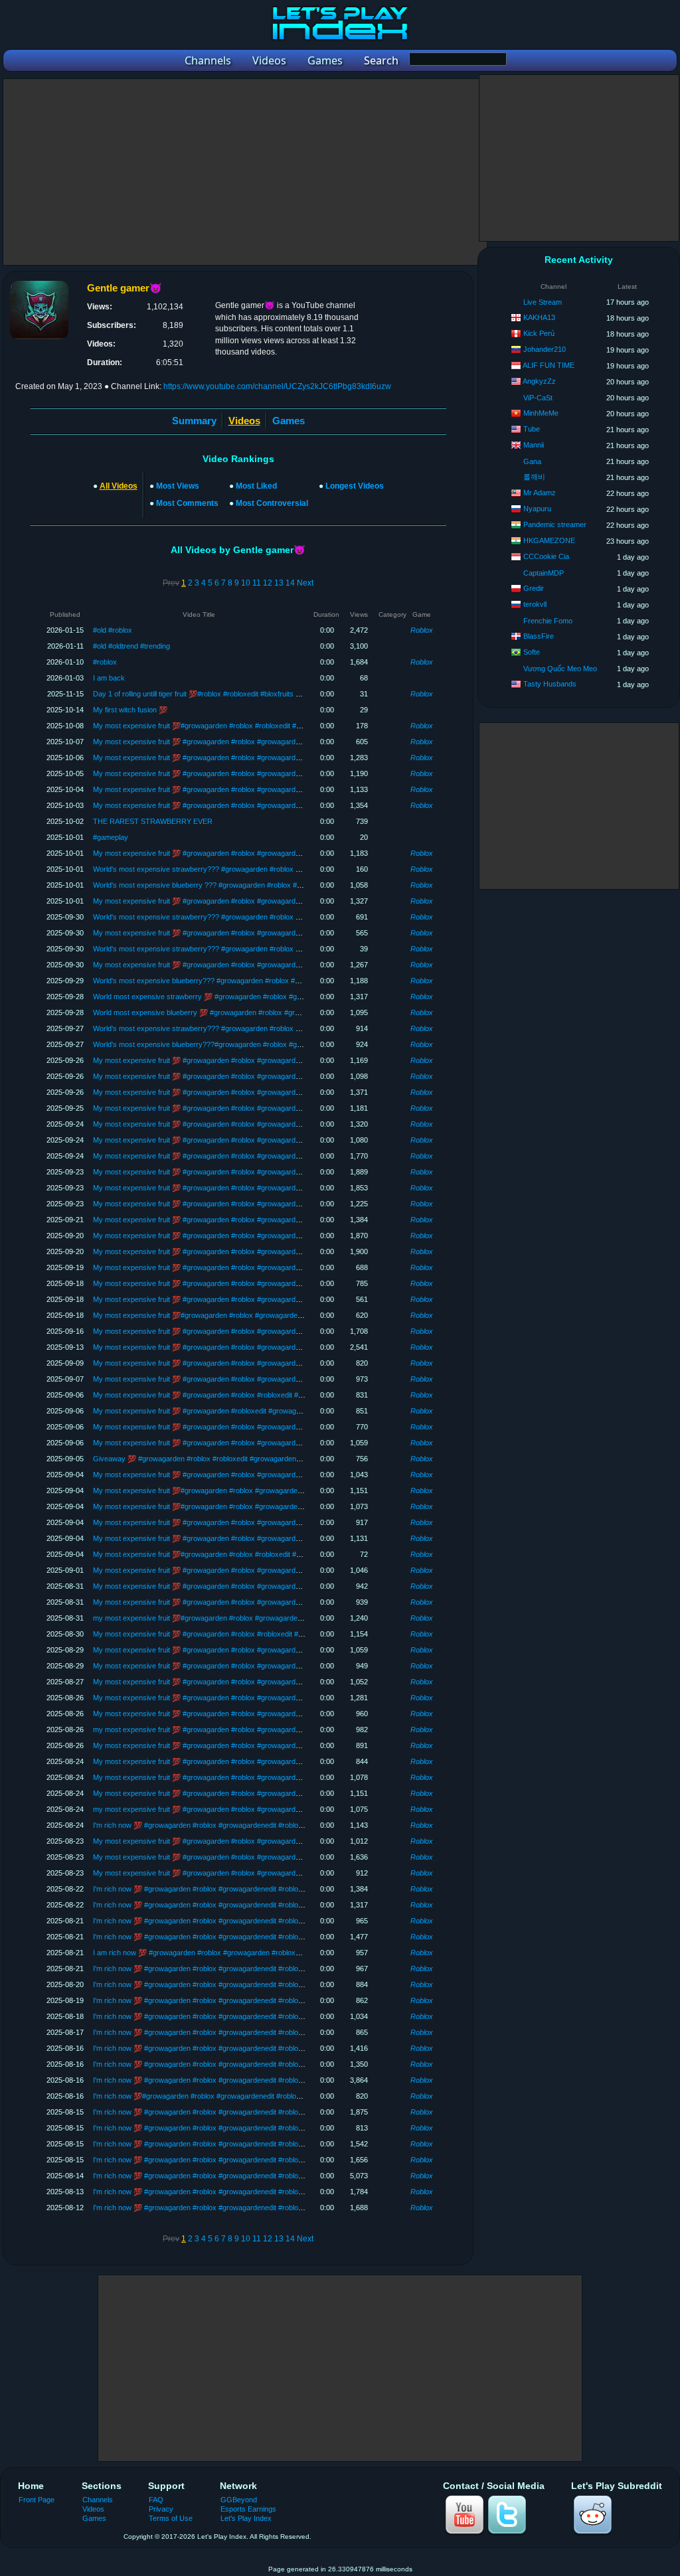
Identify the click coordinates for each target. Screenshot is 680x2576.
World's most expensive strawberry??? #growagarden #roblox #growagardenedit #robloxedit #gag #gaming (265, 869)
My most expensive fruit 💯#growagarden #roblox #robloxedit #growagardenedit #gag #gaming (245, 726)
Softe (532, 652)
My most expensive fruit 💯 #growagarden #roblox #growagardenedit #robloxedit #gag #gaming (246, 742)
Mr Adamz (540, 493)
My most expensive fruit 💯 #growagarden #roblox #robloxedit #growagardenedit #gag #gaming (246, 1395)
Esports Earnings (248, 2509)
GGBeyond (239, 2500)
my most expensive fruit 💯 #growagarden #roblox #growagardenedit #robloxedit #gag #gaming (246, 1730)
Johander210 (545, 349)
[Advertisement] (245, 172)
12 (268, 583)
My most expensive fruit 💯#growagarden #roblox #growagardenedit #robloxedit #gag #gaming (245, 1315)
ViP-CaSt (538, 398)
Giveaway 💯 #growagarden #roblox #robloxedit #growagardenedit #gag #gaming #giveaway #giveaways (262, 1459)
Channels (98, 2500)
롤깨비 (534, 477)
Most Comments (187, 503)
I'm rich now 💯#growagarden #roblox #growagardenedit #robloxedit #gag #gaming (226, 2096)
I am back (109, 678)
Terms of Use (171, 2518)
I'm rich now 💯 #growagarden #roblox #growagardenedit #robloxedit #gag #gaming (227, 1825)
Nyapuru (537, 509)
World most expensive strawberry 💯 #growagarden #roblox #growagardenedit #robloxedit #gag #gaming (262, 997)
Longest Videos (355, 486)
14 (290, 583)
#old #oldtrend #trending (131, 646)
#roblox (105, 662)
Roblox (422, 630)
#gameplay (111, 837)
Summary (194, 421)
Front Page (37, 2500)
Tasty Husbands (550, 684)
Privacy (161, 2509)
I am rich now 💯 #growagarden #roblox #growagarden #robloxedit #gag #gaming (223, 1953)
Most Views (178, 486)
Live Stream (543, 302)
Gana (532, 461)
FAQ (156, 2500)
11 (257, 583)
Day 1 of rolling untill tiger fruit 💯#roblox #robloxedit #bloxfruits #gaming (208, 694)
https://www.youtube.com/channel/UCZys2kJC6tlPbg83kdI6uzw (277, 386)
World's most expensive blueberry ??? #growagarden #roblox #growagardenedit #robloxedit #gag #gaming (264, 885)
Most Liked (256, 486)
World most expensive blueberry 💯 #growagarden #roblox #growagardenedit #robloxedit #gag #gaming (260, 1012)
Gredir (534, 588)
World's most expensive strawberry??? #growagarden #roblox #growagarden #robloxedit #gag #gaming (260, 1028)
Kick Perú (539, 333)
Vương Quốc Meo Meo (560, 669)
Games (289, 421)
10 (246, 583)
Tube (532, 429)
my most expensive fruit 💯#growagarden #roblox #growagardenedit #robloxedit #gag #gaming (245, 1618)
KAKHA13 (539, 317)
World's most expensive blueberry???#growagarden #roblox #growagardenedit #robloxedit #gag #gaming (262, 1044)
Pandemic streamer (555, 524)
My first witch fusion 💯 (130, 710)
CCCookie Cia (546, 556)
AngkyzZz (539, 381)
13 (279, 583)
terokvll (535, 604)
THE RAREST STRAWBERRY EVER (153, 821)
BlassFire (539, 636)
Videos (93, 2509)
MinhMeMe (541, 413)
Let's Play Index (246, 2518)
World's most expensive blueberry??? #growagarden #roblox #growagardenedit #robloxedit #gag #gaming (263, 981)
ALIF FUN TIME (549, 365)
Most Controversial (272, 503)
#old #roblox (113, 630)
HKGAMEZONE (549, 540)
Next (305, 583)
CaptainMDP (544, 573)
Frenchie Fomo (548, 621)
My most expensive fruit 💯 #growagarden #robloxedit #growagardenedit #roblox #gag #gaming (246, 1411)
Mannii (534, 445)
